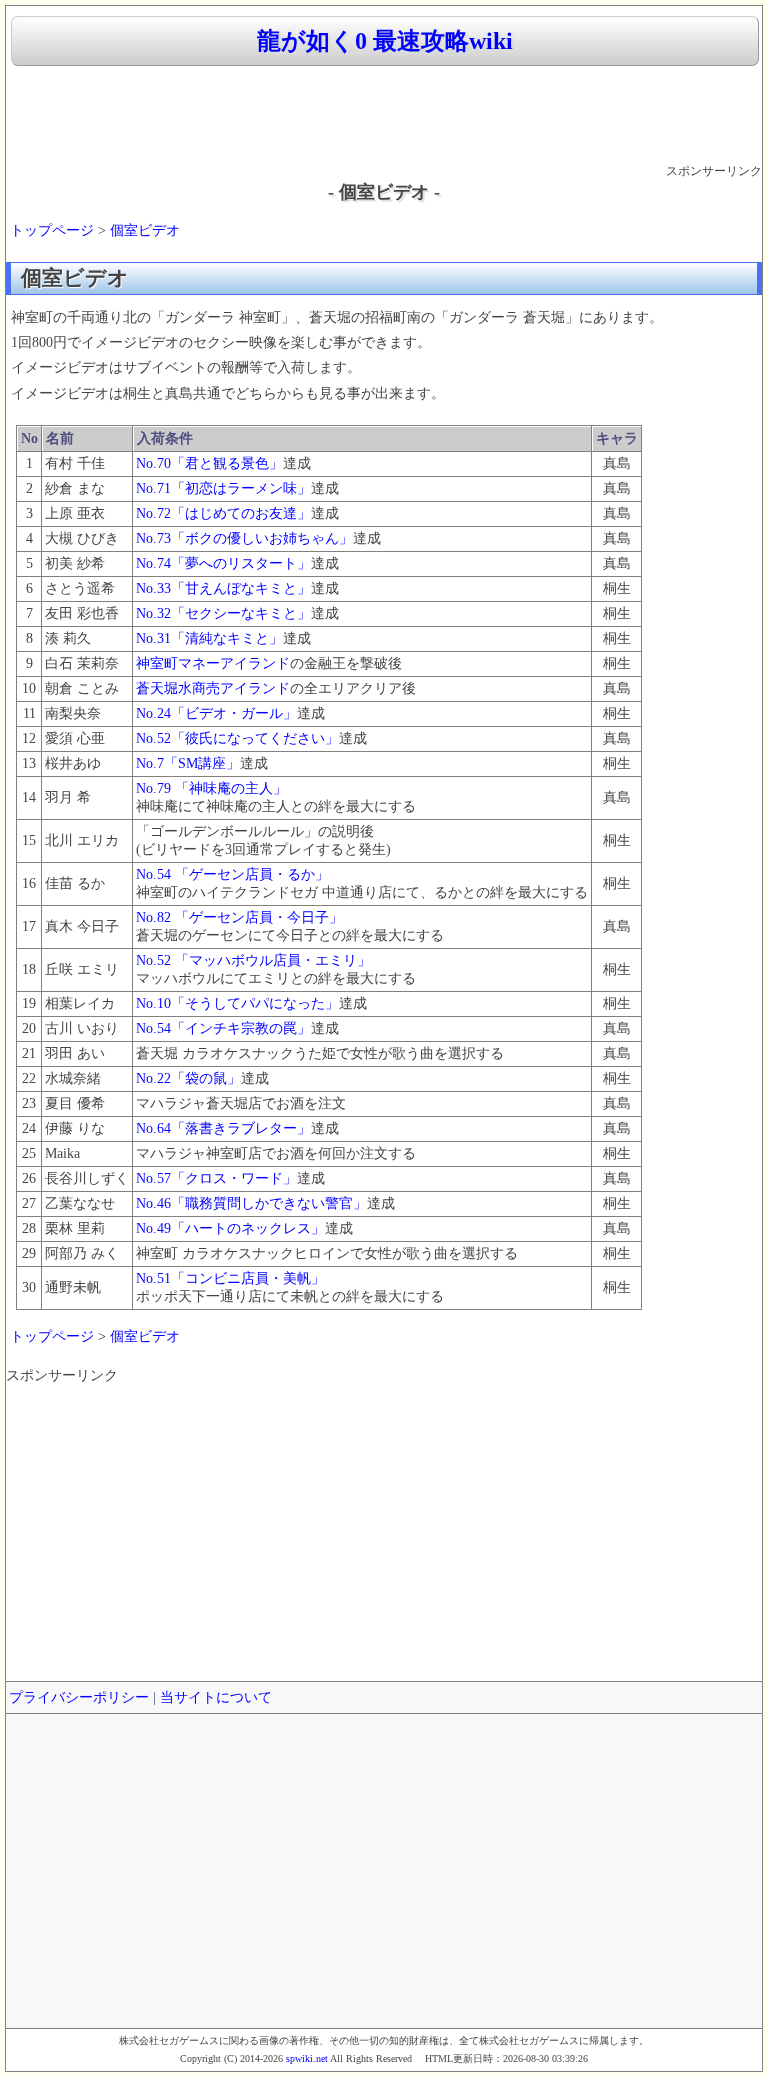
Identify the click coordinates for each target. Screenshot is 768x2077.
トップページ (52, 230)
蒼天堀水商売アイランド (213, 688)
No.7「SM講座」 (188, 763)
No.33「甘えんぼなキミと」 (223, 588)
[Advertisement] (384, 116)
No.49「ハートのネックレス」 (230, 1228)
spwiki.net (307, 2058)
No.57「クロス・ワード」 (216, 1178)
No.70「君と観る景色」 (209, 463)
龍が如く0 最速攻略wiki (385, 41)
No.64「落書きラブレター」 (223, 1128)
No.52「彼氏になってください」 (237, 738)
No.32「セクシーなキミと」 (223, 613)
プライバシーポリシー (79, 1697)
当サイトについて (216, 1697)
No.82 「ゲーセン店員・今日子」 (239, 917)
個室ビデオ (145, 230)
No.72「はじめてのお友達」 (223, 513)
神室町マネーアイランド (213, 663)
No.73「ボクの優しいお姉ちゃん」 (244, 538)
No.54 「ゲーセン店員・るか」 (232, 874)
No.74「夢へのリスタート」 (223, 563)
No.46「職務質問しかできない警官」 (251, 1203)
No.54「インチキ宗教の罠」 (223, 1028)
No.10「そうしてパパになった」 (237, 1003)
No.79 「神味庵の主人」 (211, 788)
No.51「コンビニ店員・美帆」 (230, 1278)
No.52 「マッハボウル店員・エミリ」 (253, 960)
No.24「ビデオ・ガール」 (216, 713)
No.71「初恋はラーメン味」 (223, 488)
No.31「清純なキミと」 (209, 638)
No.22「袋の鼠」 (188, 1078)
